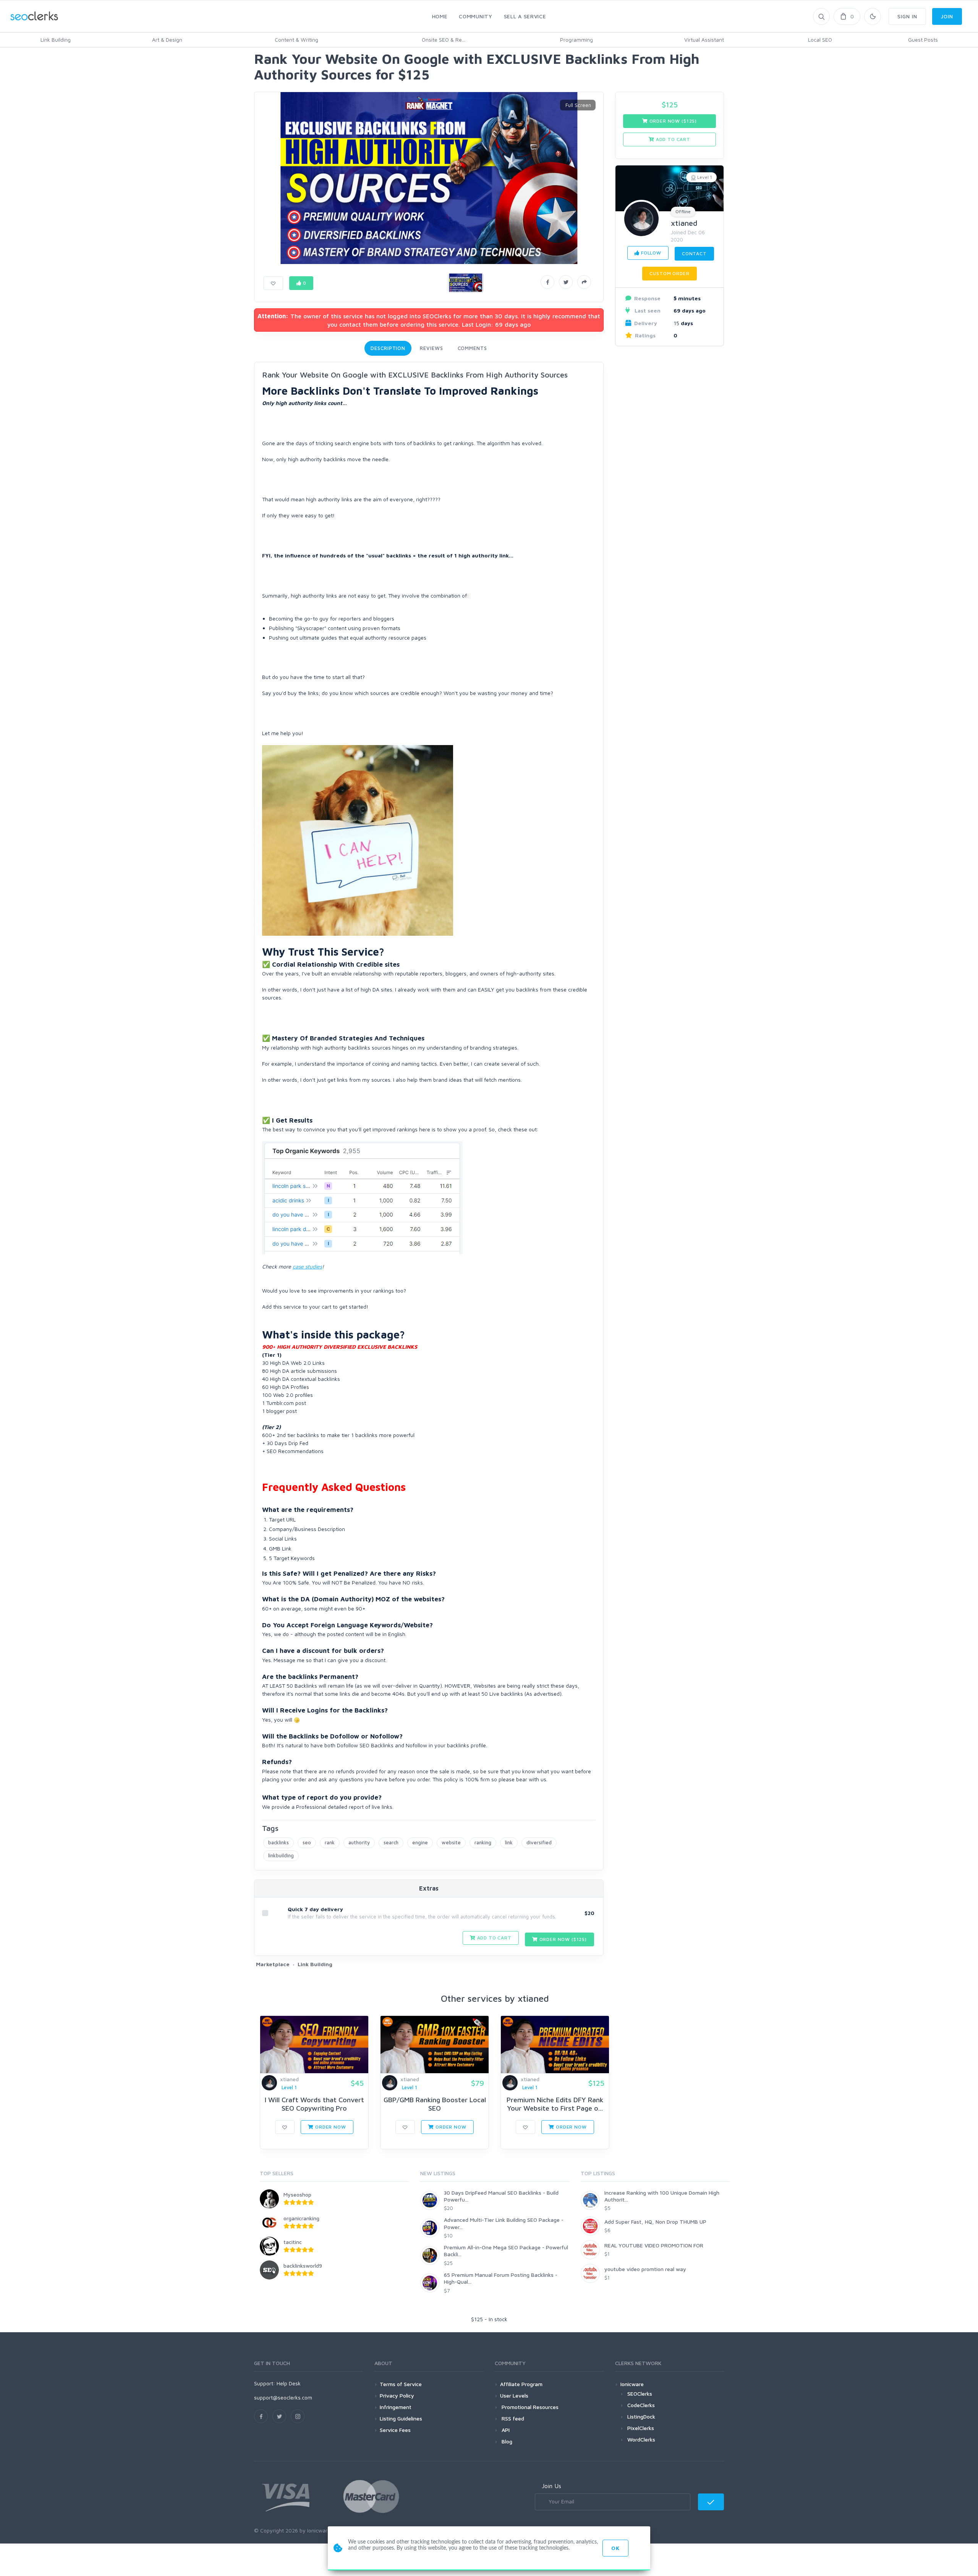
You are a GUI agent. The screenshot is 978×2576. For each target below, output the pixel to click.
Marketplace (273, 1964)
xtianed (684, 223)
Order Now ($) (562, 1939)
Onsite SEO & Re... (444, 40)
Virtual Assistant (704, 40)
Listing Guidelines (401, 2418)
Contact (694, 254)
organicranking (301, 2218)
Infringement (396, 2407)
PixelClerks (641, 2428)
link (509, 1842)
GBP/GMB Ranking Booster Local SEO (435, 2104)
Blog (506, 2441)
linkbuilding (281, 1855)
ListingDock (641, 2416)
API (505, 2430)
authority (359, 1842)
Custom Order (669, 273)
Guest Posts (923, 40)
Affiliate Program (521, 2384)
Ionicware (632, 2384)
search (391, 1842)
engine (420, 1842)
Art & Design (167, 40)
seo (307, 1842)
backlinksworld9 (303, 2266)
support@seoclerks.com (283, 2397)
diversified (539, 1842)
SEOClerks (640, 2394)
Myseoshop (297, 2194)
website (451, 1842)
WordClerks (641, 2439)
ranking (483, 1842)
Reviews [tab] (431, 348)
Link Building (56, 40)
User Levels (514, 2395)
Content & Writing (296, 40)
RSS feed (512, 2418)
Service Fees (395, 2430)
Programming (576, 40)
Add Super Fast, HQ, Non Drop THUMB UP (655, 2222)
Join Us (551, 2486)
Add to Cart (494, 1938)
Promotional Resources (529, 2407)
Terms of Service (401, 2384)
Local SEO (820, 40)
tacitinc (293, 2242)
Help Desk (289, 2383)
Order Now (330, 2127)
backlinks (279, 1842)
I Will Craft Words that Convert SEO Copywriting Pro (314, 2104)
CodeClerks (641, 2405)
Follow (650, 253)
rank (330, 1842)
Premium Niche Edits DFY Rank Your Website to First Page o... (555, 2104)
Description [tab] (388, 348)
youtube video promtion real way (645, 2269)
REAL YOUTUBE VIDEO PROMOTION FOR (654, 2245)
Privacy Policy (397, 2395)
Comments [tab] (472, 348)
